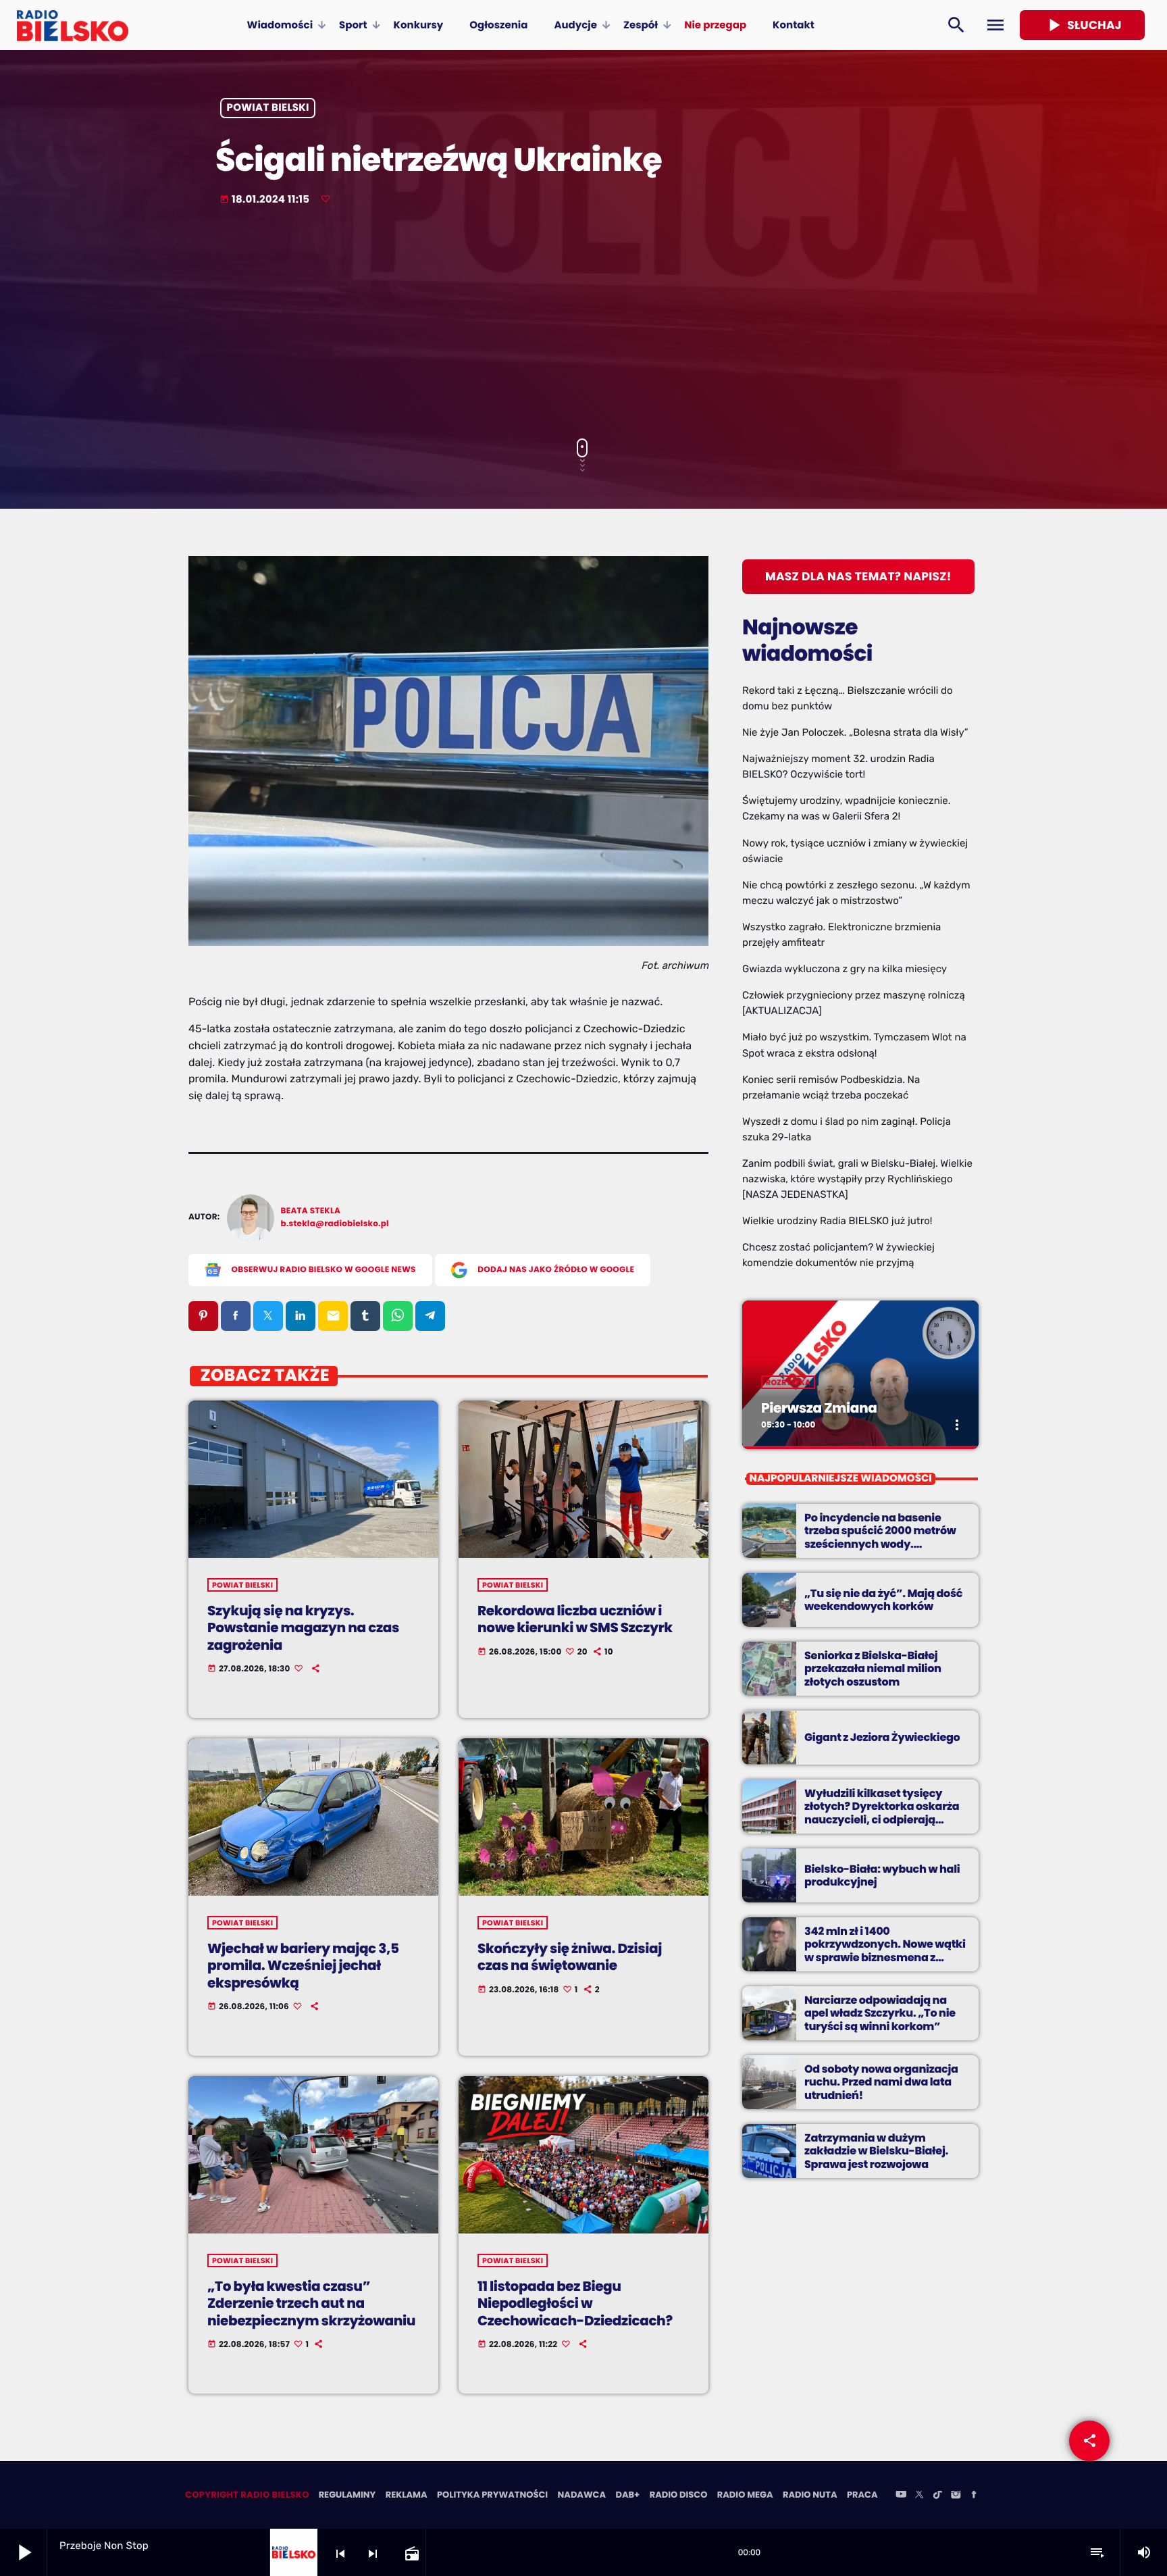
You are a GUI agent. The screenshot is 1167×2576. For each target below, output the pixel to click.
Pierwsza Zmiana (819, 1408)
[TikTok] (937, 2496)
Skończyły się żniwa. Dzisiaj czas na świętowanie (570, 1957)
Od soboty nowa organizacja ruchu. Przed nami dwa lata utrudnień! (881, 2082)
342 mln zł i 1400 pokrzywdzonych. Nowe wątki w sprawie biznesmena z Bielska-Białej (885, 1951)
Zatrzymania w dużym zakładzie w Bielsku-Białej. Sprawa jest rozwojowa (876, 2151)
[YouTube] (901, 2496)
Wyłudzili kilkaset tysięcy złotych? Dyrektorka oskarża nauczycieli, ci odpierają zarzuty (882, 1813)
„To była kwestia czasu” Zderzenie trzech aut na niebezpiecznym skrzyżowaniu (311, 2303)
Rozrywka (788, 1382)
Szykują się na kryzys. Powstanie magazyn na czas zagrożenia (303, 1627)
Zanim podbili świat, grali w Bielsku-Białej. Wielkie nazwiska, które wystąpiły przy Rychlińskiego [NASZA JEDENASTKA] (857, 1179)
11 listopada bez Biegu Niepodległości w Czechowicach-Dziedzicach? (575, 2303)
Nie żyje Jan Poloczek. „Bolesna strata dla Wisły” (855, 732)
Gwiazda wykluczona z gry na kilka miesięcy (845, 969)
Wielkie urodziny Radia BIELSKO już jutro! (837, 1221)
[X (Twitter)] (919, 2496)
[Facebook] (974, 2496)
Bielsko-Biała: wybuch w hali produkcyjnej (882, 1875)
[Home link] (73, 25)
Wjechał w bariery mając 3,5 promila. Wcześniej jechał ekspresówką (303, 1965)
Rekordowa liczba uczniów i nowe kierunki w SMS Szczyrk (575, 1619)
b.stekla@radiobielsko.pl (335, 1224)
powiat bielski (268, 108)
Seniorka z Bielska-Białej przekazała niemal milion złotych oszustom (873, 1668)
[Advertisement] (583, 324)
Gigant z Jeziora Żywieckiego (882, 1737)
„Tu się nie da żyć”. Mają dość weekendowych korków (883, 1600)
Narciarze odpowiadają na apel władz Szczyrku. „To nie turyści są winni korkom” (880, 2013)
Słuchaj (1082, 25)
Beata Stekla (311, 1211)
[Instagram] (956, 2496)
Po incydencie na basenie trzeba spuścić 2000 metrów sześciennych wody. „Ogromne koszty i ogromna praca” (881, 1544)
